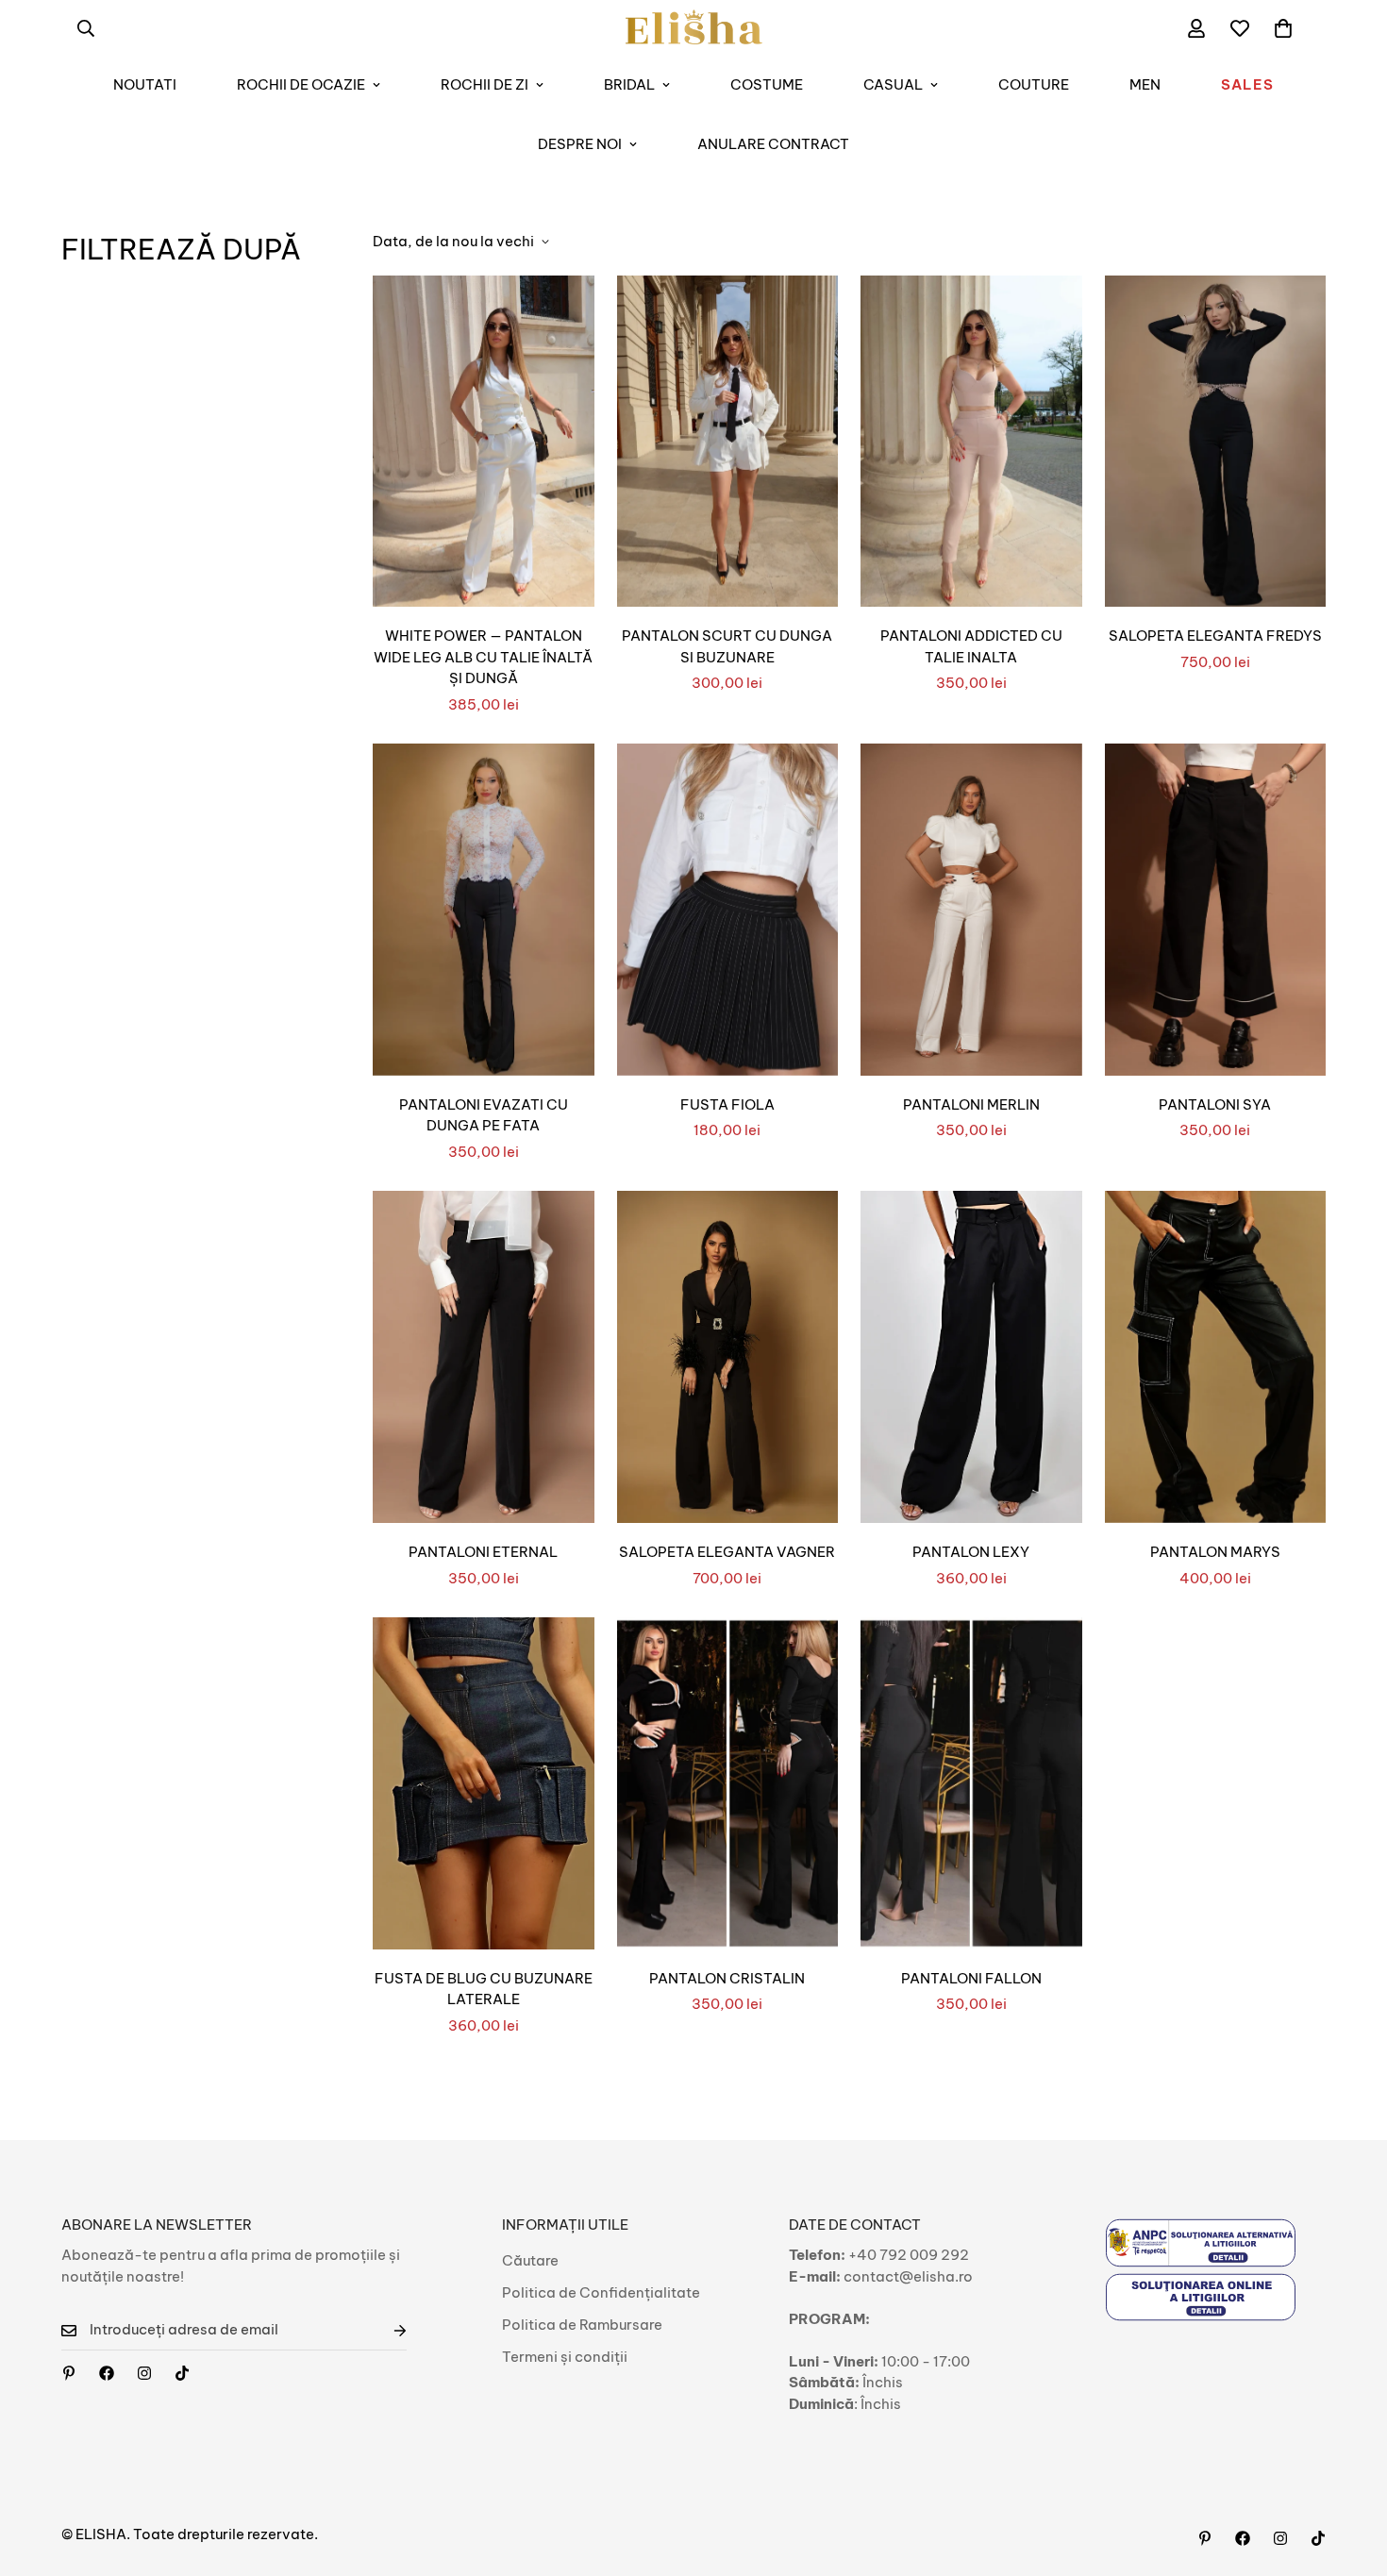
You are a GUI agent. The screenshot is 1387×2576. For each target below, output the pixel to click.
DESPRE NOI (580, 144)
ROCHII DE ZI (485, 84)
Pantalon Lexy (971, 1552)
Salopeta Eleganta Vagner (727, 1552)
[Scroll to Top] (1350, 2473)
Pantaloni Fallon (971, 1978)
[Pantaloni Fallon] (971, 1783)
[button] (1283, 28)
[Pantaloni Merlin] (971, 910)
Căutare (530, 2260)
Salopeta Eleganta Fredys (1215, 636)
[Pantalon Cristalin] (728, 1783)
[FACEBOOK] (107, 2373)
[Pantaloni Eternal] (484, 1357)
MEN (1145, 84)
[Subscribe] (385, 2330)
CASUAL (893, 84)
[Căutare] (86, 28)
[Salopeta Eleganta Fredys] (1216, 442)
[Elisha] (144, 2373)
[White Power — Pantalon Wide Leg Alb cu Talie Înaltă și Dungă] (484, 442)
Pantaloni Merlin (971, 1104)
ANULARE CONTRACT (773, 144)
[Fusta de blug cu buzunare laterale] (484, 1783)
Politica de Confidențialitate (601, 2292)
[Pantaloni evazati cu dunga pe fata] (484, 910)
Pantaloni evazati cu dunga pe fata (484, 1115)
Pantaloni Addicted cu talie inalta (971, 646)
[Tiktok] (182, 2373)
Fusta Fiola (727, 1104)
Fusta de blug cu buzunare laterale (484, 1989)
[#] (69, 2373)
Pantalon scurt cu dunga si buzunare (727, 646)
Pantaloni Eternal (483, 1552)
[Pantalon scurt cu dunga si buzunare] (728, 442)
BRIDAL (629, 84)
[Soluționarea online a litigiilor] (1201, 2297)
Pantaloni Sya (1215, 1104)
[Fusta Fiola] (728, 910)
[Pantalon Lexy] (971, 1357)
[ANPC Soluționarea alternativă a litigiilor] (1201, 2242)
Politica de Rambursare (582, 2325)
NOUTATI (145, 84)
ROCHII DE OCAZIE (301, 84)
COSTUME (767, 84)
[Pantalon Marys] (1216, 1357)
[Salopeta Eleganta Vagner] (728, 1357)
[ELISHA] (694, 28)
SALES (1247, 84)
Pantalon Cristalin (727, 1978)
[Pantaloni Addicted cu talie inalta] (971, 442)
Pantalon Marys (1215, 1552)
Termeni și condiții (565, 2357)
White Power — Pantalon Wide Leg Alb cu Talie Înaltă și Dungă (483, 657)
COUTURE (1034, 84)
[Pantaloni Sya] (1216, 910)
